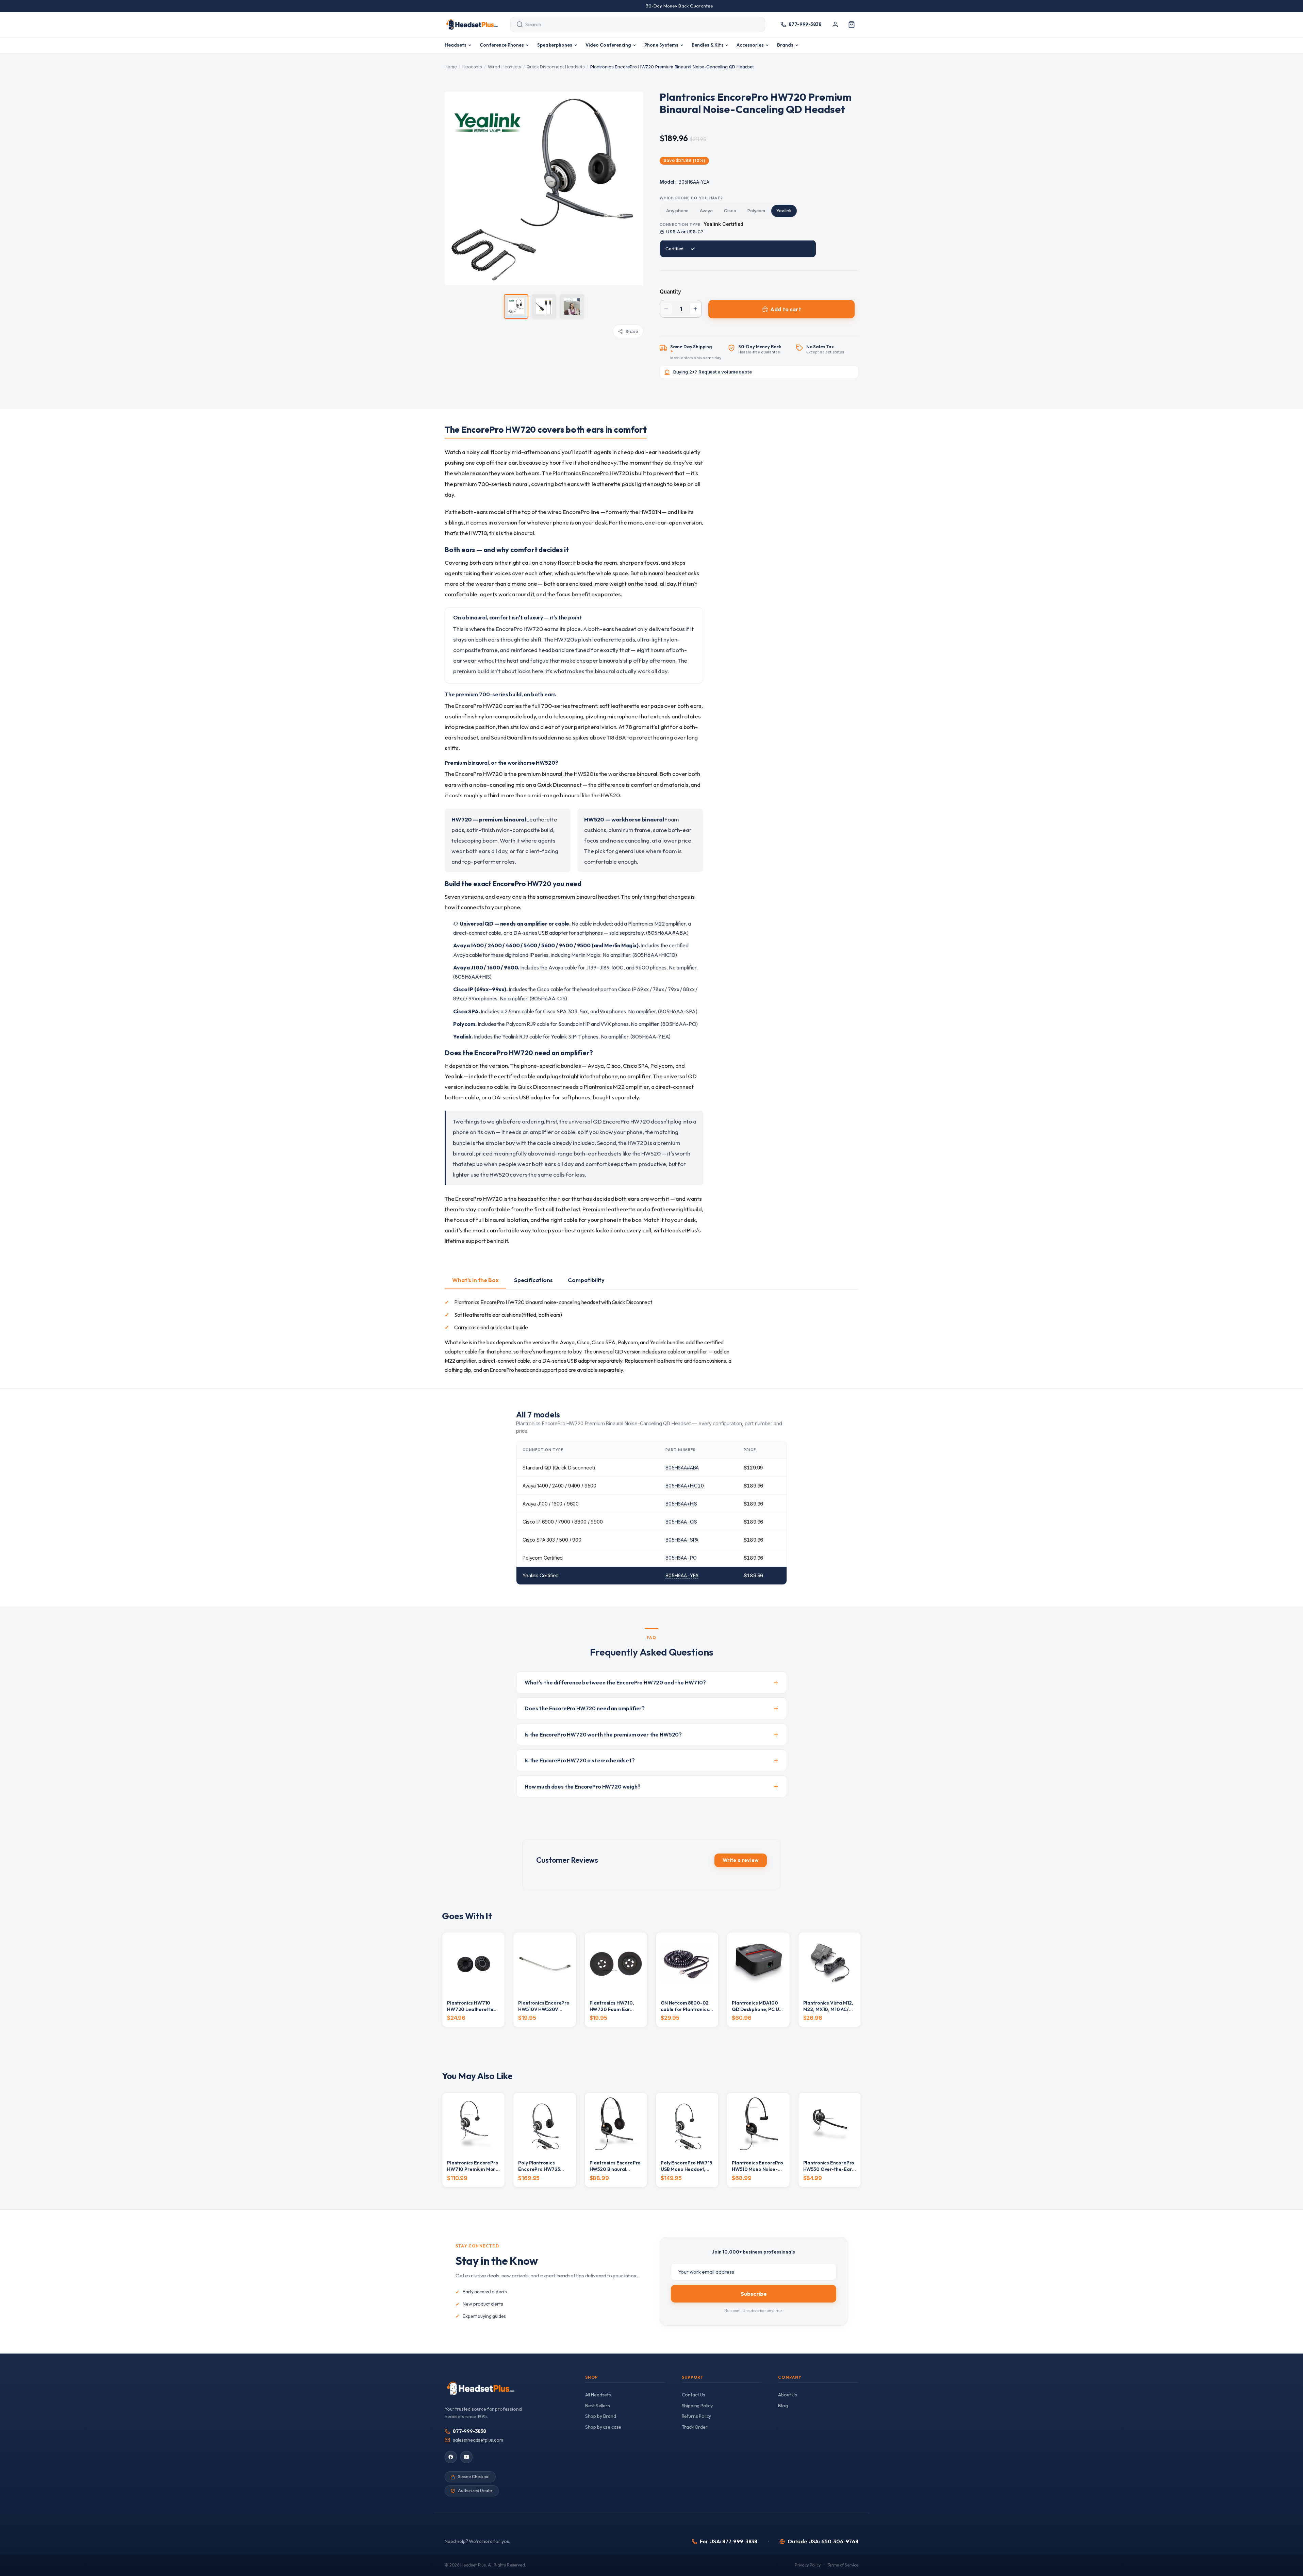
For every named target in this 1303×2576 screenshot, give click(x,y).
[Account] (835, 24)
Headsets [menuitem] (456, 45)
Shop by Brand (601, 2416)
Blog (783, 2406)
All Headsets (598, 2395)
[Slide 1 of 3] (516, 306)
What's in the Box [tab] (475, 1280)
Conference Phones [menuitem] (502, 45)
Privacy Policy (808, 2565)
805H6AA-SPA (682, 1540)
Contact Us (694, 2395)
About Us (788, 2395)
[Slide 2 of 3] (544, 306)
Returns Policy (697, 2416)
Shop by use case (603, 2427)
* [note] (696, 352)
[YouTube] (466, 2457)
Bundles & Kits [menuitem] (708, 45)
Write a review (741, 1860)
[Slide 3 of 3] (572, 306)
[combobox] (631, 24)
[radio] (677, 211)
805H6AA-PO (681, 1558)
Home (451, 67)
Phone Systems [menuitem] (661, 45)
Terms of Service (843, 2565)
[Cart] (852, 24)
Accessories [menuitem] (750, 45)
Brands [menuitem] (785, 45)
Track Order (695, 2427)
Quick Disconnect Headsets (556, 67)
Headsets (472, 67)
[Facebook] (451, 2457)
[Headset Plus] (472, 24)
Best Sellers (598, 2406)
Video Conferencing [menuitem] (608, 45)
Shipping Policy (697, 2406)
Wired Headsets (505, 67)
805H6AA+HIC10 (685, 1486)
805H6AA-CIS (681, 1522)
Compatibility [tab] (586, 1280)
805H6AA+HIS (681, 1504)
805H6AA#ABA (682, 1468)
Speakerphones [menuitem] (555, 45)
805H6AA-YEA (682, 1575)
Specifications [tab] (533, 1280)
